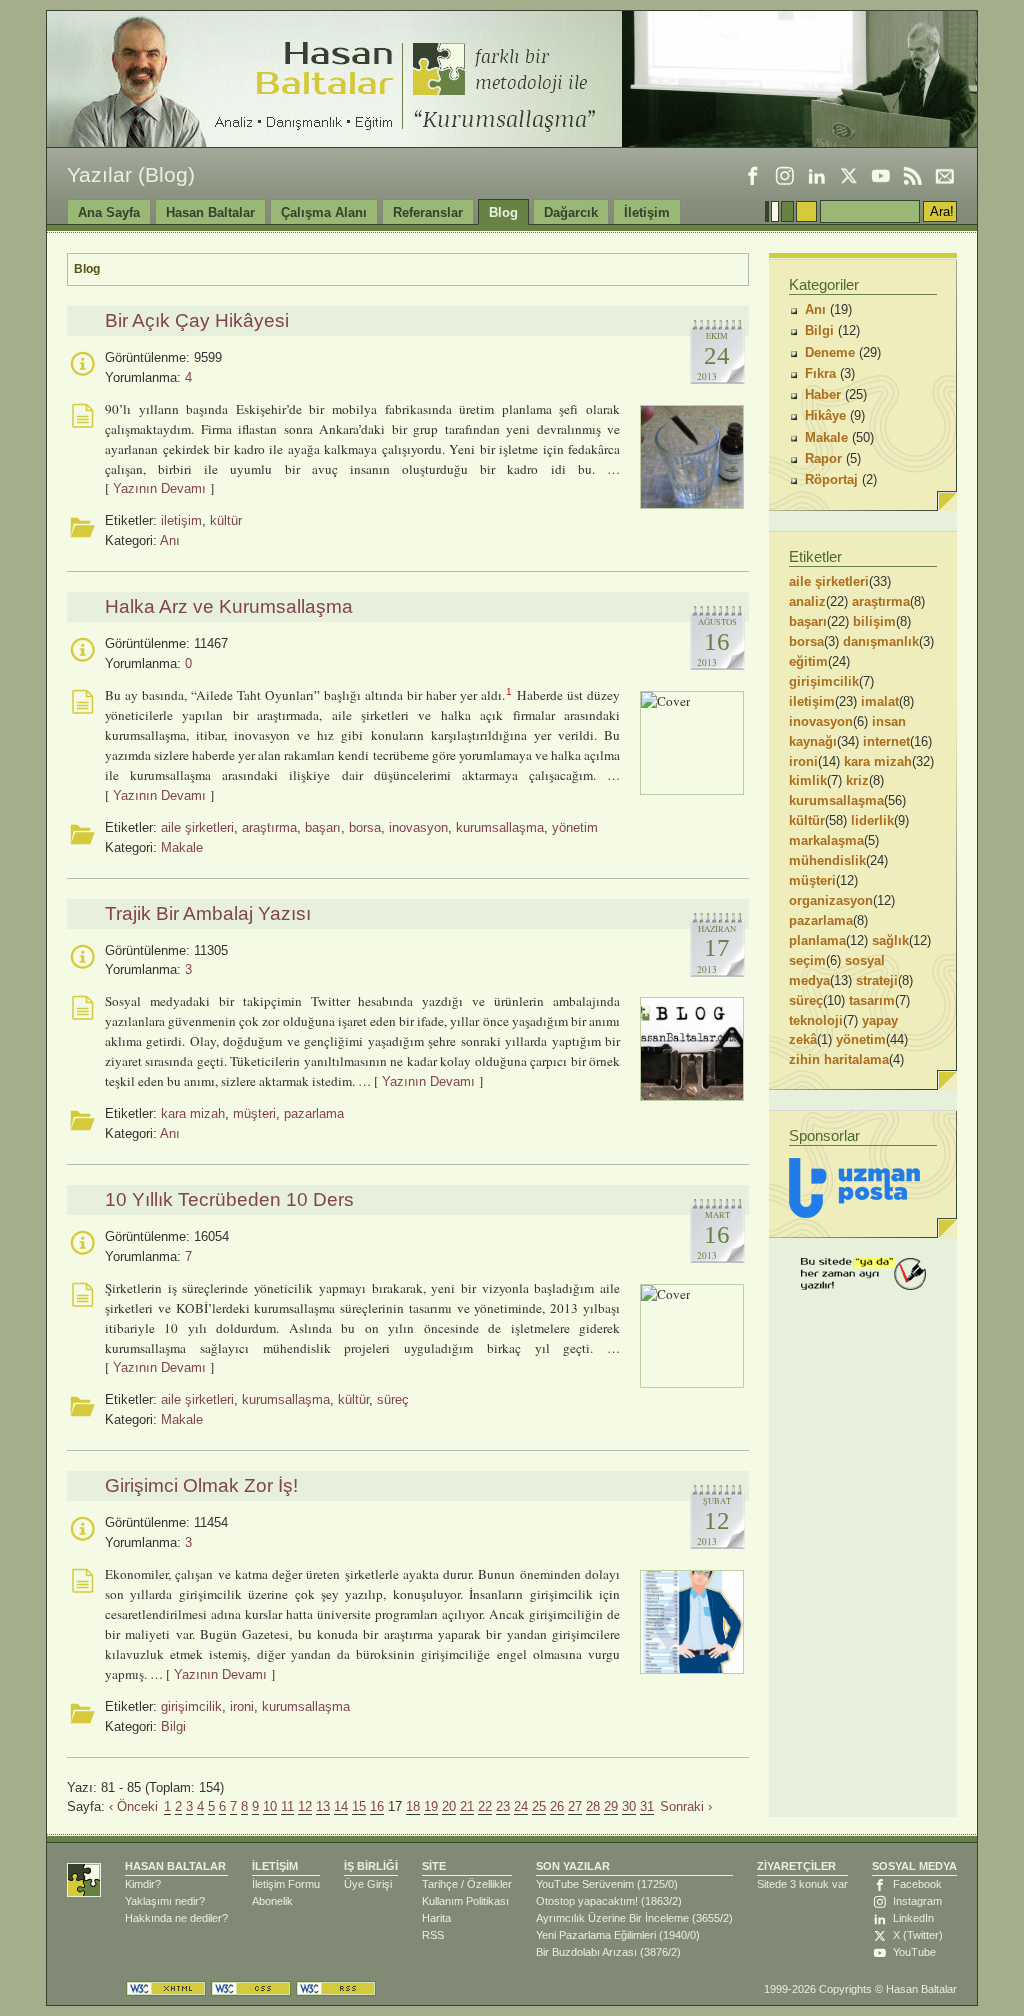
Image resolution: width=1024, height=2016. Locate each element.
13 (323, 1806)
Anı (170, 540)
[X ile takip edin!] (849, 176)
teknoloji (816, 1020)
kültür (226, 520)
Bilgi (173, 1726)
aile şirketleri (197, 827)
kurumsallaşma (500, 827)
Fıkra (820, 373)
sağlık (890, 940)
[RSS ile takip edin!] (913, 176)
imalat (880, 701)
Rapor (823, 458)
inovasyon (418, 827)
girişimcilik (191, 1706)
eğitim (808, 661)
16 (377, 1806)
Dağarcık (571, 212)
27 (575, 1806)
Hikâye (825, 415)
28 (593, 1806)
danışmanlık (881, 641)
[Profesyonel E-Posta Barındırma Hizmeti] (854, 1188)
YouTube (914, 1952)
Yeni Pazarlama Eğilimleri (596, 1935)
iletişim (181, 520)
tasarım (872, 1000)
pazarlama (314, 1113)
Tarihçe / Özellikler (467, 1884)
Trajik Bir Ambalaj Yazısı (208, 913)
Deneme (830, 352)
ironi (242, 1706)
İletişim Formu (286, 1884)
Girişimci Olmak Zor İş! (201, 1485)
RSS (433, 1935)
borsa (365, 827)
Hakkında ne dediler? (176, 1918)
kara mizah (193, 1113)
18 (413, 1806)
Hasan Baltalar (210, 212)
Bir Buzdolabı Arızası (586, 1952)
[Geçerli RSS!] (336, 1988)
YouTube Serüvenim (585, 1884)
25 (539, 1806)
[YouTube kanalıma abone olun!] (881, 176)
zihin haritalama (839, 1059)
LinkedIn (913, 1918)
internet (886, 741)
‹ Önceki (133, 1806)
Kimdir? (143, 1884)
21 (467, 1806)
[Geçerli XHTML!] (166, 1988)
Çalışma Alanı (324, 212)
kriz (857, 780)
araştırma (269, 827)
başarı (323, 827)
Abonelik (272, 1901)
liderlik (872, 820)
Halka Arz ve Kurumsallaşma (229, 606)
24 (521, 1806)
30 (629, 1806)
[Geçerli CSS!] (251, 1988)
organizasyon (831, 900)
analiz (807, 601)
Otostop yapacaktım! (587, 1901)
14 (341, 1806)
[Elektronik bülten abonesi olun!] (945, 176)
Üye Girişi (368, 1884)
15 (359, 1806)
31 (647, 1806)
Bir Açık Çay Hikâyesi (197, 320)
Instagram (917, 1901)
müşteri (254, 1113)
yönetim (575, 827)
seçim (807, 960)
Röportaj (831, 479)
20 (449, 1806)
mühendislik (827, 860)
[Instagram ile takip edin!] (785, 176)
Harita (436, 1918)
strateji (877, 980)
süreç (393, 1399)
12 (305, 1806)
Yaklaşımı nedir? (165, 1901)
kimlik (808, 780)
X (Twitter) (918, 1935)
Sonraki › (686, 1806)
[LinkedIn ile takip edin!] (817, 176)
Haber (823, 394)
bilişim (874, 621)
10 (270, 1806)
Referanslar (428, 212)
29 (611, 1806)
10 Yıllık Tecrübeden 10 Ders (229, 1199)
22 (485, 1806)
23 (503, 1806)
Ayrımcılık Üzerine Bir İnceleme (612, 1918)
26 (557, 1806)
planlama (817, 940)
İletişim (647, 212)
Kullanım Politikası (465, 1901)
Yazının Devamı (159, 488)
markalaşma (826, 840)
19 (431, 1806)
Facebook (917, 1884)
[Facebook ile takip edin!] (753, 176)
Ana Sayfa (109, 212)
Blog (503, 212)
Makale (182, 847)
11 (287, 1806)
